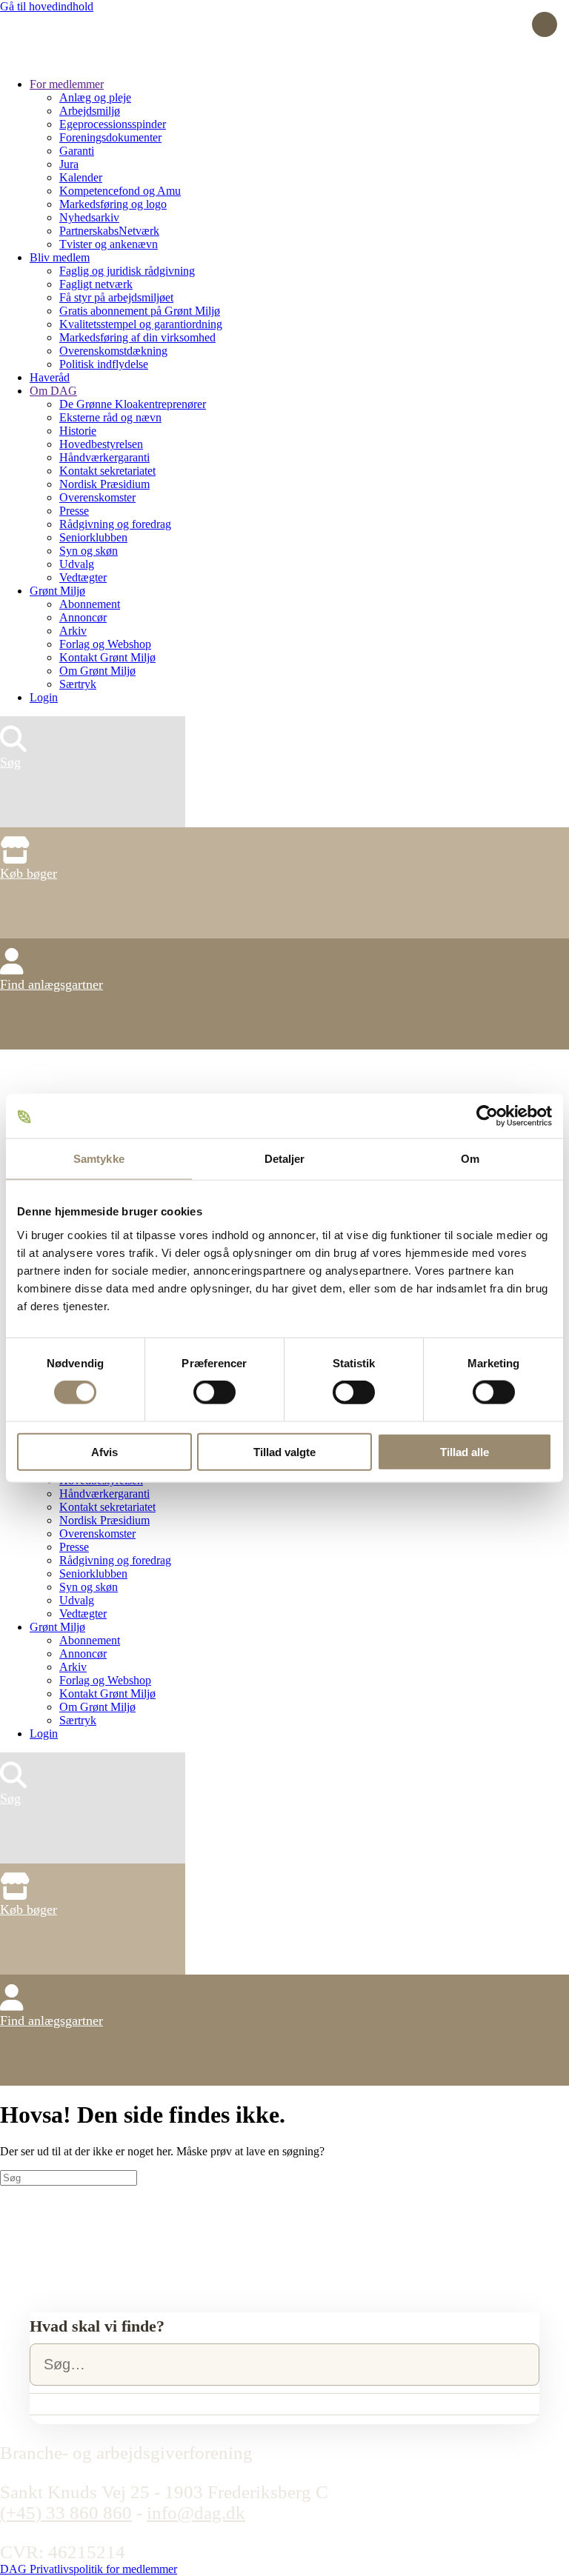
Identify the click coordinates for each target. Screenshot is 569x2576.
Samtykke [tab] (99, 1159)
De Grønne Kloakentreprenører (133, 404)
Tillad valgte (284, 1451)
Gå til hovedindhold (47, 6)
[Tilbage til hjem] (56, 59)
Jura (69, 164)
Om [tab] (470, 1159)
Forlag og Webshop (105, 644)
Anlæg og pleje (95, 97)
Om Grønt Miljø (97, 671)
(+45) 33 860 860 (66, 2513)
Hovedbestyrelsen (101, 444)
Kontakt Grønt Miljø (107, 657)
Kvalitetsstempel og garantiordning (141, 324)
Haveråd (50, 377)
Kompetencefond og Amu (120, 191)
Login (44, 697)
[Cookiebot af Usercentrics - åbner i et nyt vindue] (487, 1116)
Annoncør (83, 617)
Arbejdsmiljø (90, 111)
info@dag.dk (196, 2513)
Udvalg (77, 564)
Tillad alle (465, 1451)
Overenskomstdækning (113, 351)
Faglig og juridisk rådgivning (127, 271)
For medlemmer (67, 84)
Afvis (104, 1451)
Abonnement (90, 604)
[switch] (214, 1392)
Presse (74, 511)
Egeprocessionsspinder (113, 124)
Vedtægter (83, 577)
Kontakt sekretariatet (107, 471)
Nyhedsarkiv (89, 217)
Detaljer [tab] (285, 1159)
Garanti (77, 151)
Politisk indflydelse (104, 364)
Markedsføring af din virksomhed (137, 337)
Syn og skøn (89, 551)
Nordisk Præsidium (104, 484)
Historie (78, 431)
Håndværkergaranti (104, 457)
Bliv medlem (60, 257)
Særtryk (78, 684)
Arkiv (73, 631)
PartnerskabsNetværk (109, 231)
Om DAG (53, 391)
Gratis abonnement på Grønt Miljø (140, 311)
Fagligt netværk (96, 284)
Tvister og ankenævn (109, 244)
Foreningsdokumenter (110, 137)
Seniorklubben (93, 537)
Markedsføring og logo (113, 204)
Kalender (81, 177)
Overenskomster (97, 497)
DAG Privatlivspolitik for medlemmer (89, 2569)
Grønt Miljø (57, 591)
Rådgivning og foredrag (115, 524)
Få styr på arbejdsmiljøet (116, 297)
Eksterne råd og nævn (110, 417)
